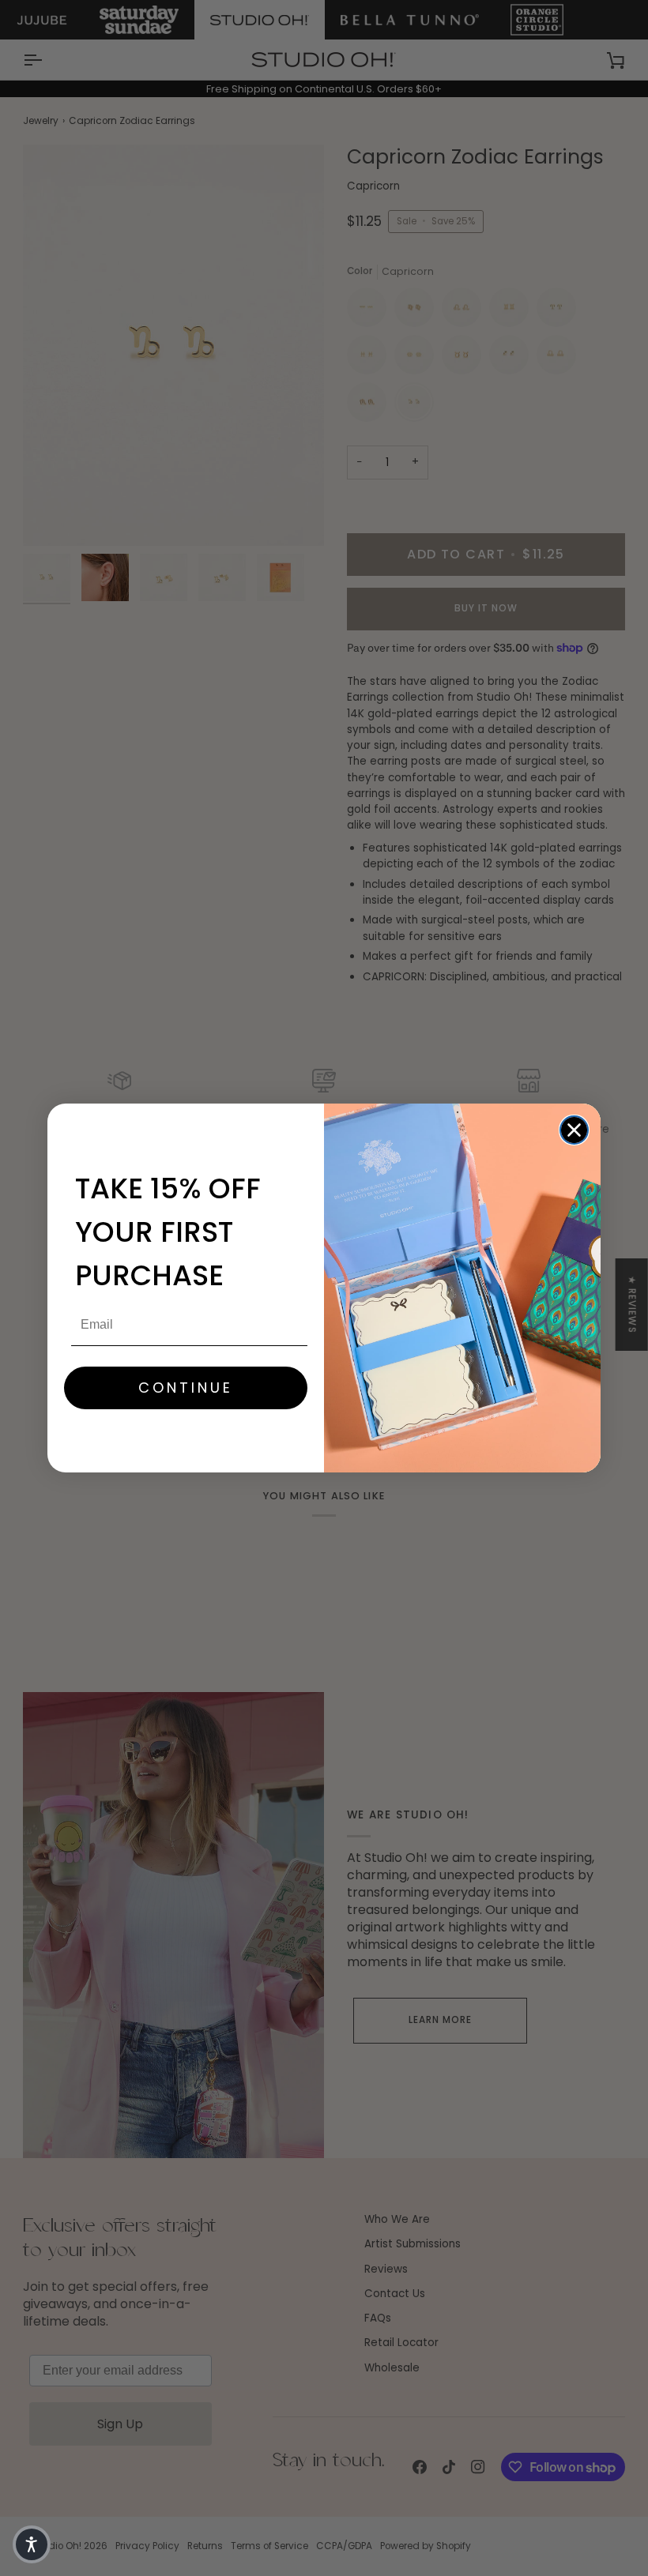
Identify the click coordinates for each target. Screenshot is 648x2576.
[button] (32, 2544)
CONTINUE (186, 1388)
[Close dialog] (574, 1130)
